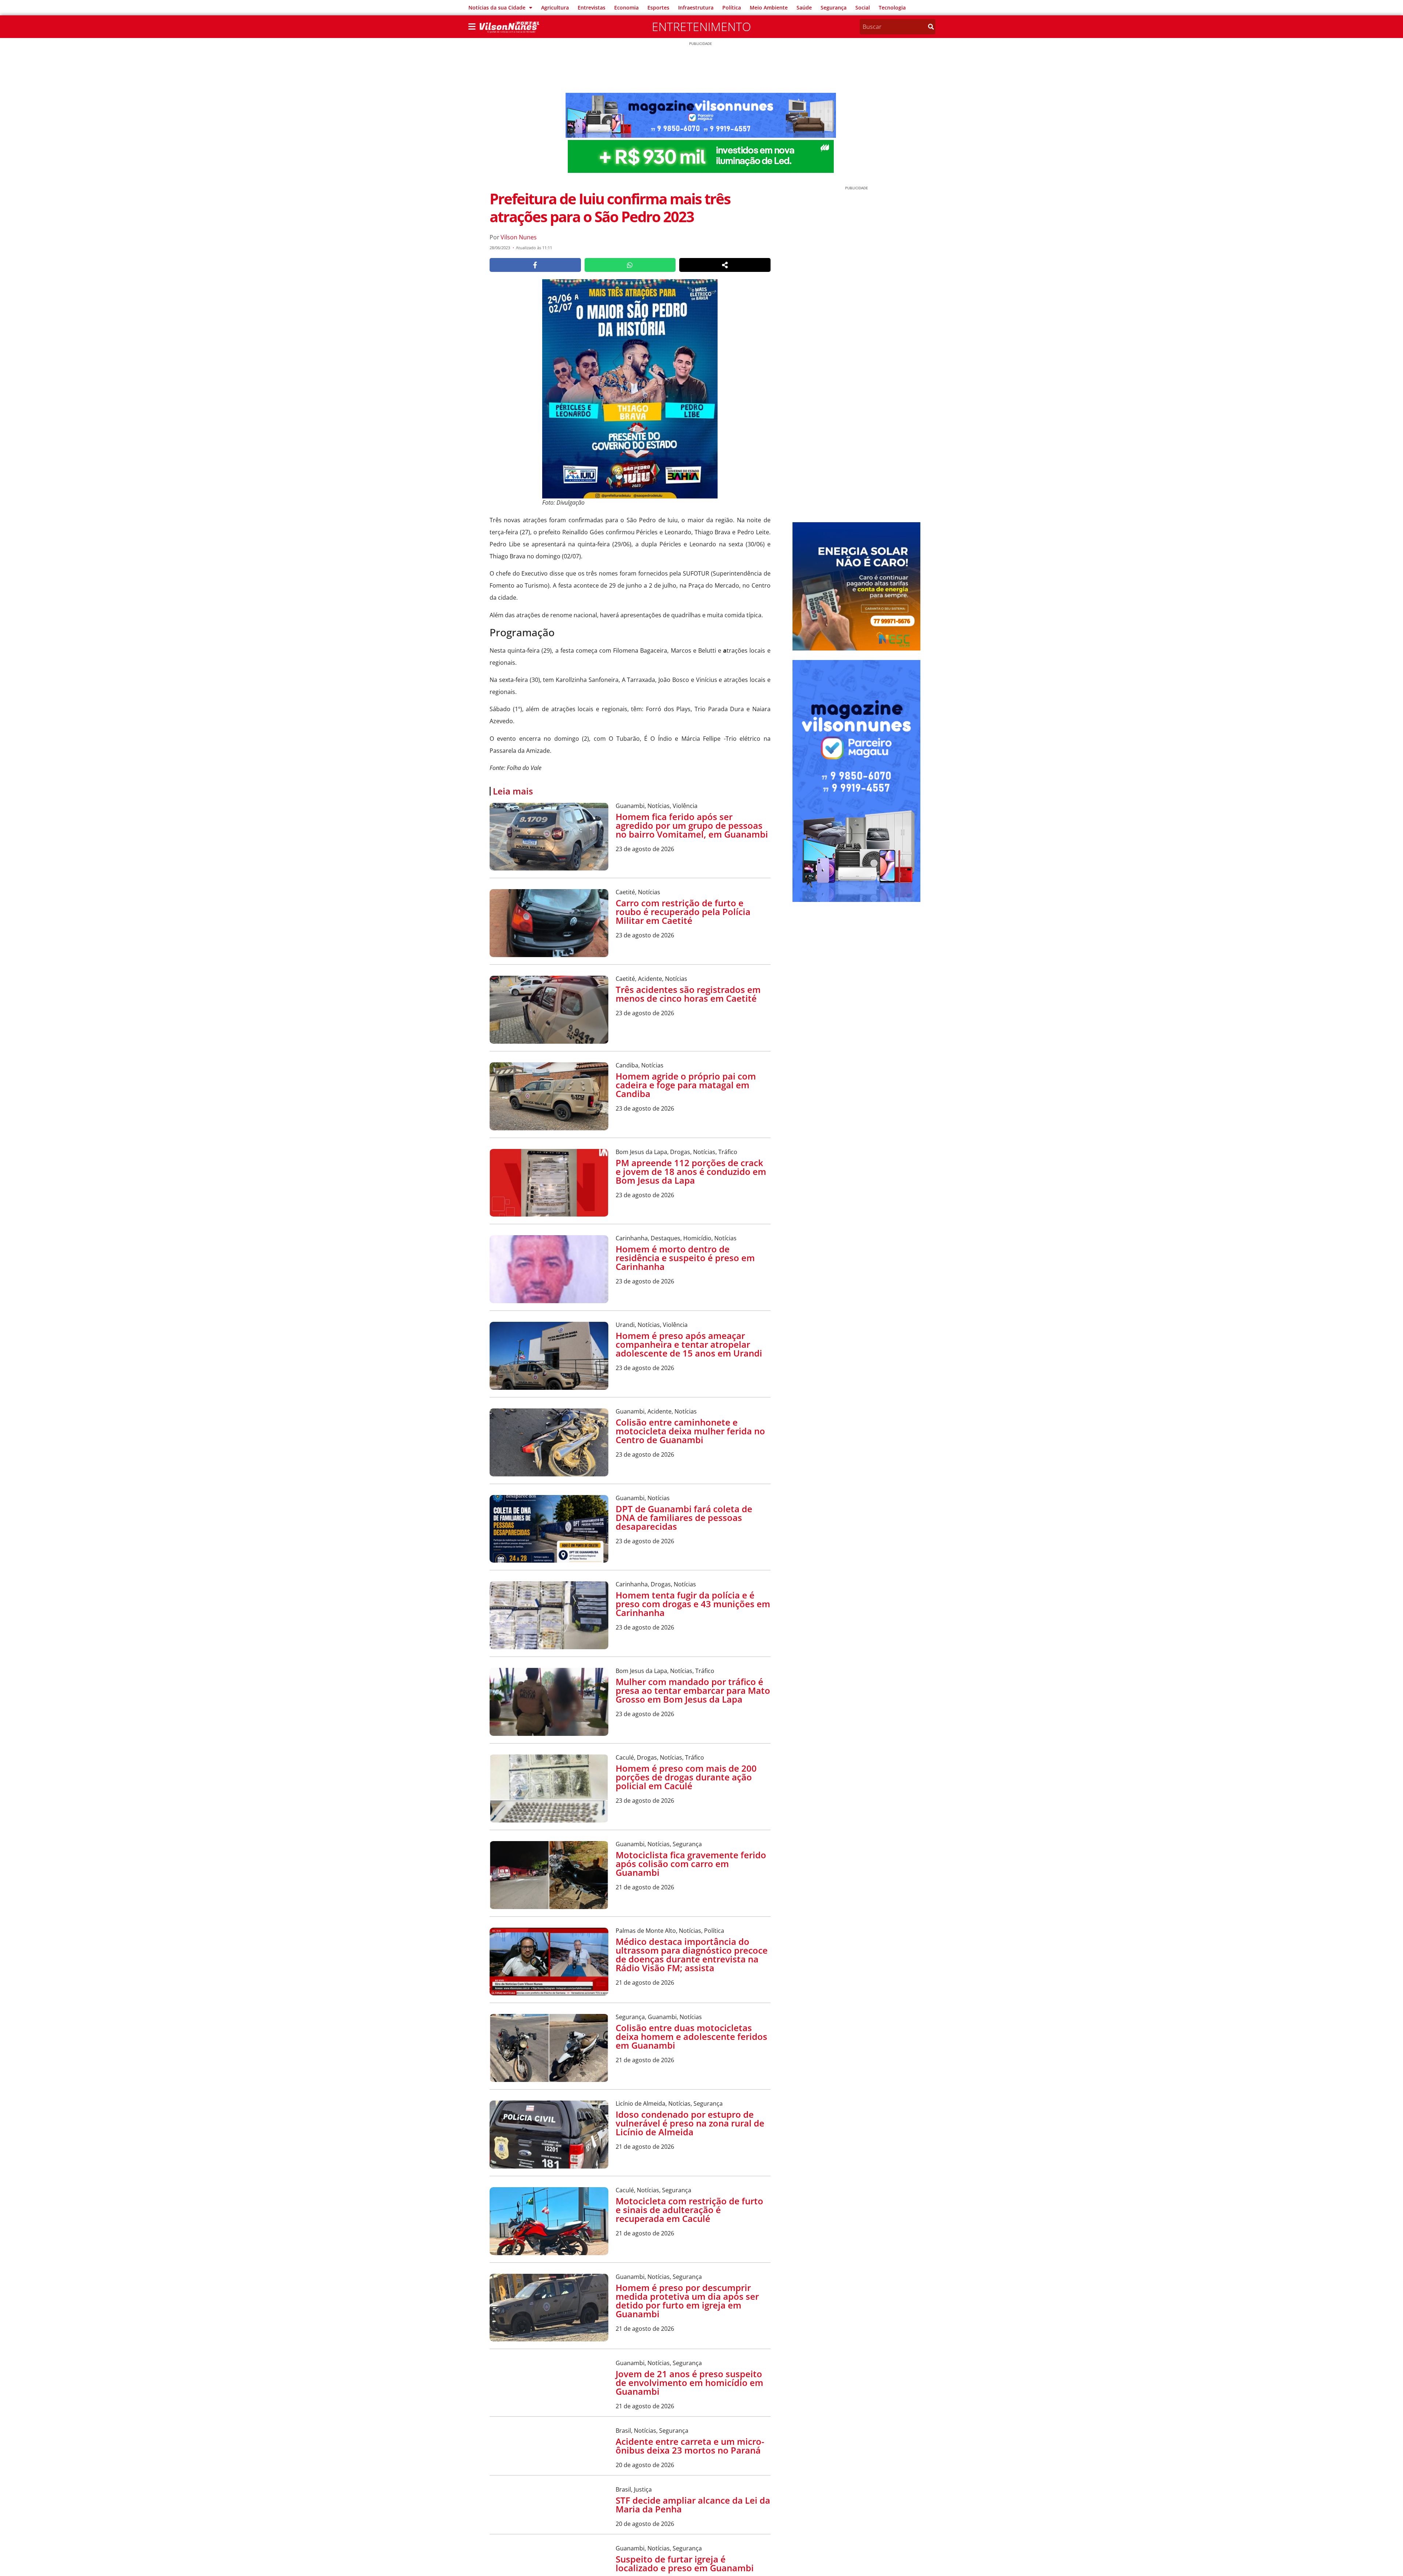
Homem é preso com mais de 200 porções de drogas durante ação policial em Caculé (686, 1777)
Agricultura (555, 7)
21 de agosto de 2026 (645, 1887)
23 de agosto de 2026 (645, 849)
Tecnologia (892, 7)
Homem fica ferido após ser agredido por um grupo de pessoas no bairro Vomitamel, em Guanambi (692, 825)
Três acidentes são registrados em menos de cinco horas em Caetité (688, 994)
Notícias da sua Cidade (497, 7)
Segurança (834, 7)
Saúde (804, 7)
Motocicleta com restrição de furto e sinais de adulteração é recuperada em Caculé (689, 2210)
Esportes (658, 7)
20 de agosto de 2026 (645, 2484)
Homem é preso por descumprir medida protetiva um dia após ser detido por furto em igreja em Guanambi (687, 2301)
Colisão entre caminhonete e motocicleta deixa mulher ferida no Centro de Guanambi (690, 1431)
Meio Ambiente (769, 7)
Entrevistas (592, 7)
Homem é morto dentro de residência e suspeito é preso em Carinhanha (685, 1258)
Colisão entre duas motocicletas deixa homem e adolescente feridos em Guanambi (691, 2036)
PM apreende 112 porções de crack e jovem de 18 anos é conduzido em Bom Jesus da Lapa (691, 1171)
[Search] (931, 27)
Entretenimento (701, 26)
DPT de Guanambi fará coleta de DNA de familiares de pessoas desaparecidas (684, 1517)
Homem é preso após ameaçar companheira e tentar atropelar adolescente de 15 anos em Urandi (689, 1344)
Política (732, 7)
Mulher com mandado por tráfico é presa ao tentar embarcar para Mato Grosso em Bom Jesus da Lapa (693, 1690)
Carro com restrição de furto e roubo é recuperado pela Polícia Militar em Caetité (683, 912)
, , (657, 806)
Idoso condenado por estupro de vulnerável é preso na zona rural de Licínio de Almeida (690, 2123)
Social (863, 7)
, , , (676, 1152)
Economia (626, 7)
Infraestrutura (696, 7)
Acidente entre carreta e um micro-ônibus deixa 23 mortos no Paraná (690, 2465)
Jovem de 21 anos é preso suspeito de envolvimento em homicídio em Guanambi (689, 2382)
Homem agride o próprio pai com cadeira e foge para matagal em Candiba (686, 1085)
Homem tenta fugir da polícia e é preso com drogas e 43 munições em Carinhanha (693, 1604)
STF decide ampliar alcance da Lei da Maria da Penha (693, 2551)
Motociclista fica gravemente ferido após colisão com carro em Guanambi (691, 1864)
